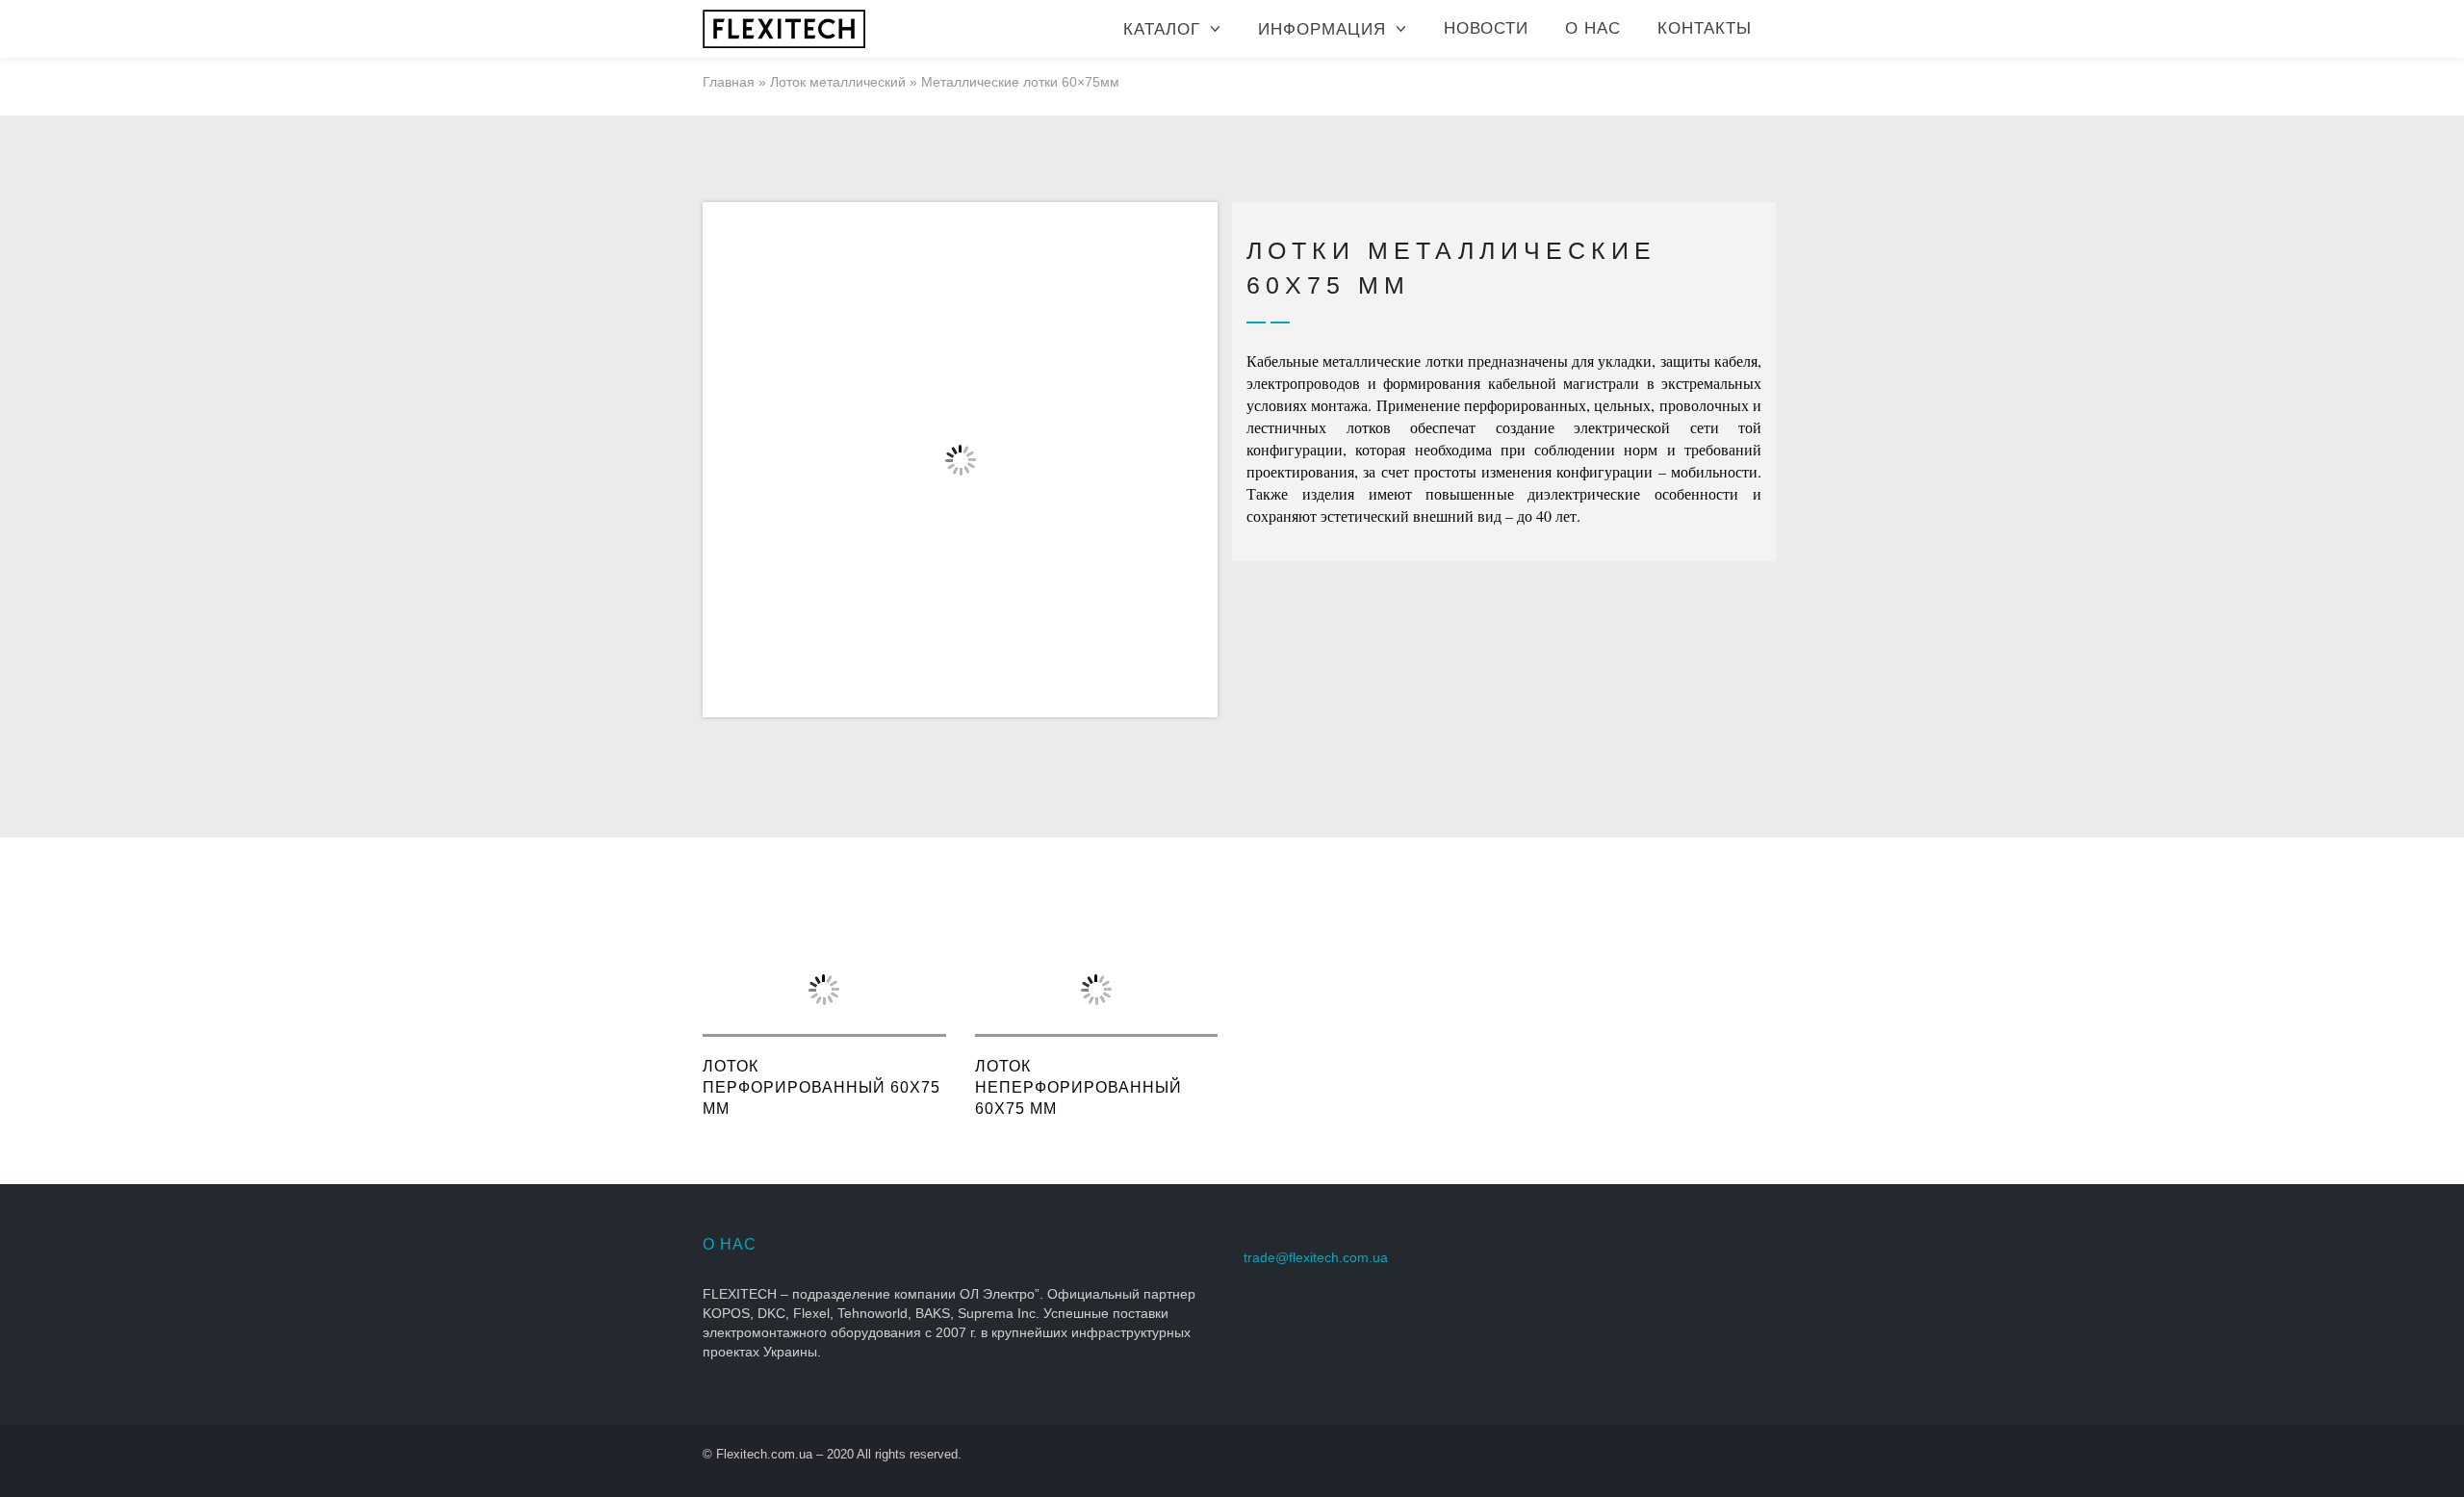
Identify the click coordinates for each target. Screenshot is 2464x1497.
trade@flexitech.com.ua (1316, 1257)
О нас (1593, 28)
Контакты (1705, 28)
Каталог (1162, 29)
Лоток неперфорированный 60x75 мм (1078, 1087)
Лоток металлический (838, 82)
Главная (729, 82)
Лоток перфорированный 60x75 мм (821, 1087)
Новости (1486, 28)
